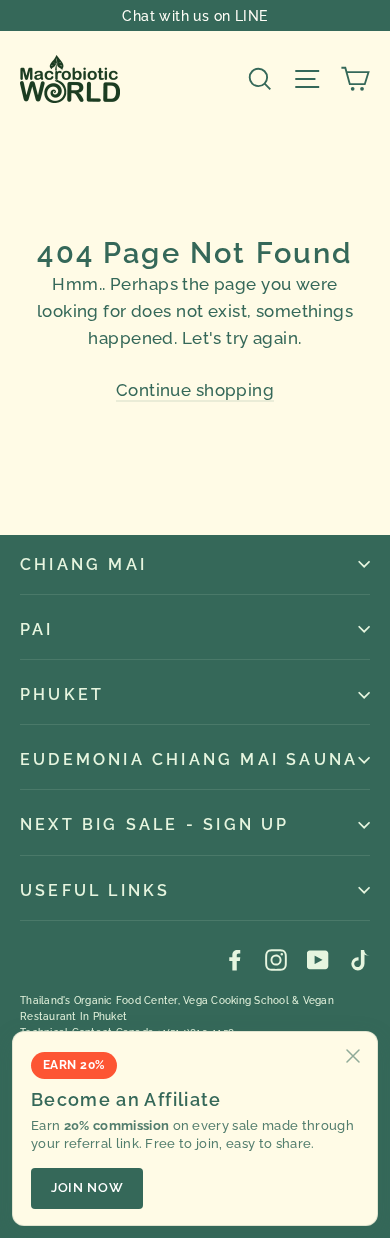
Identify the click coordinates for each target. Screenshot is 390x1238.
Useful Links (95, 890)
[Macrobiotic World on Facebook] (235, 959)
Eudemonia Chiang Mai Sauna (189, 759)
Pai (37, 629)
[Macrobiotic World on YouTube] (318, 959)
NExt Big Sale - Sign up (155, 824)
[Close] (353, 1056)
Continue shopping (195, 390)
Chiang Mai (83, 564)
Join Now (87, 1187)
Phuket (62, 694)
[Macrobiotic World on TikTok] (359, 959)
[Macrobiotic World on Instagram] (276, 959)
